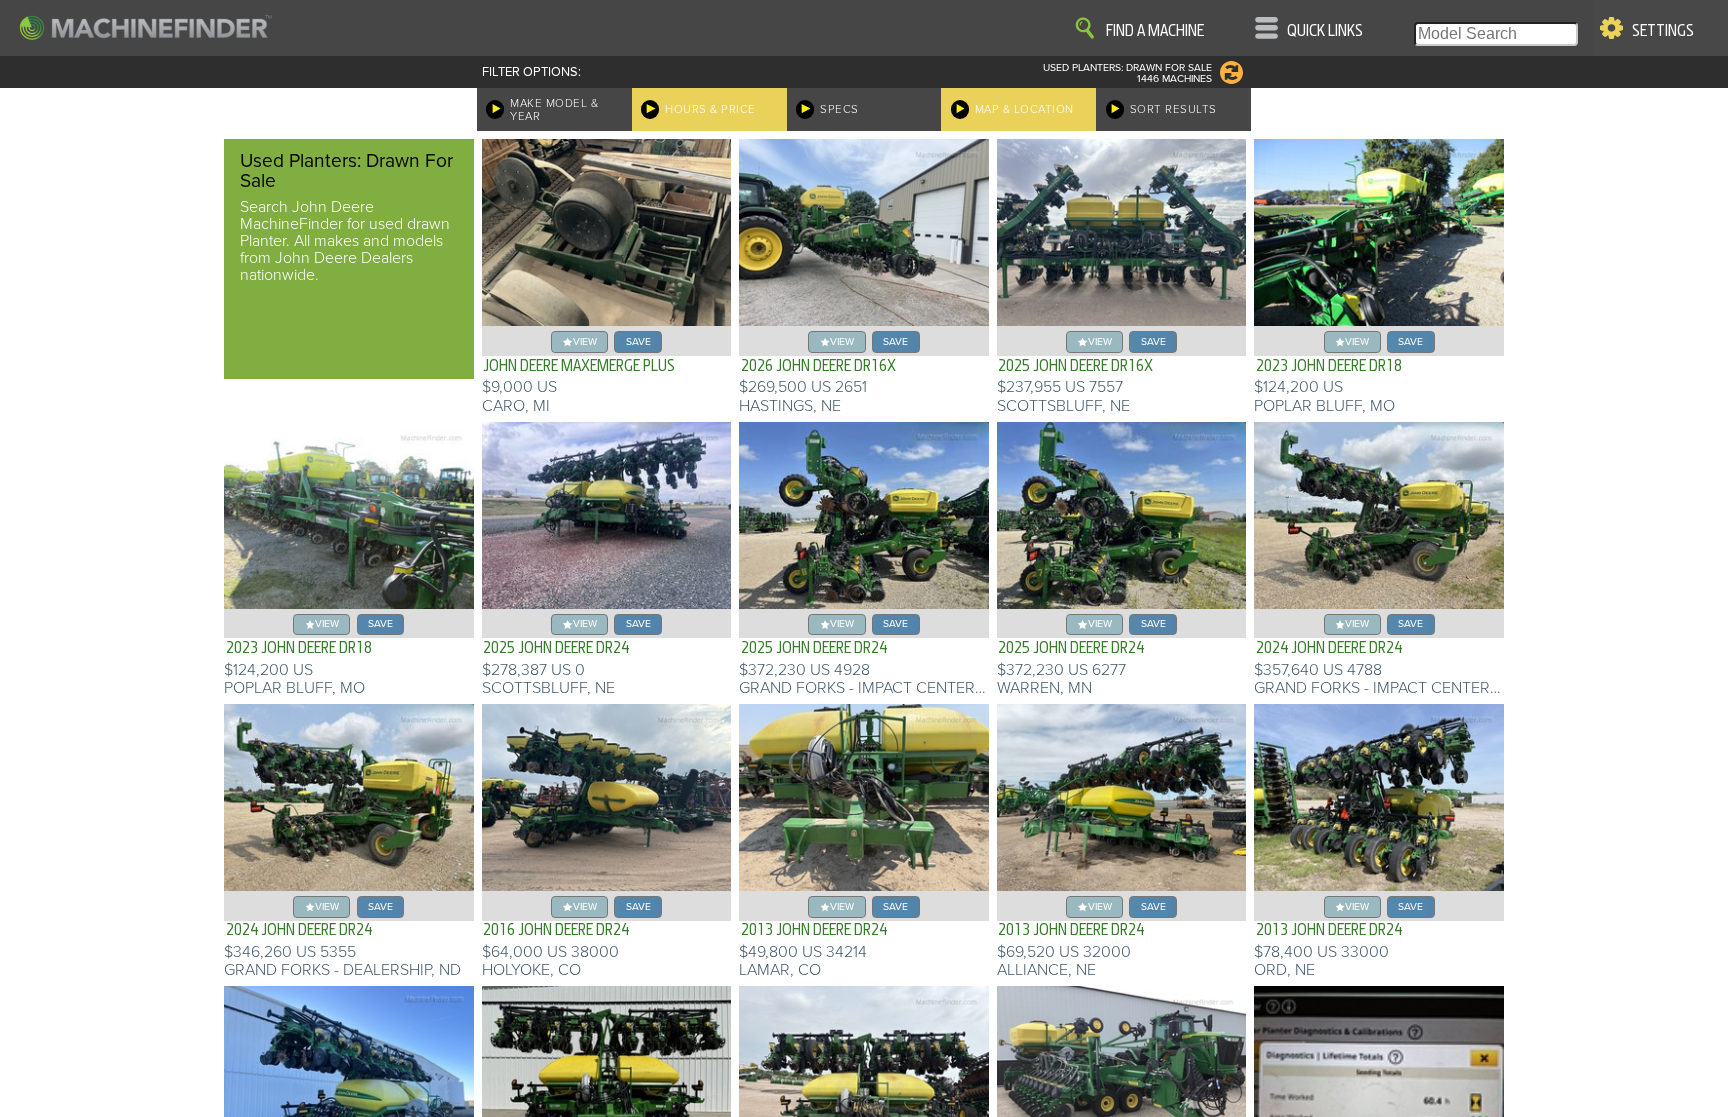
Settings (1663, 31)
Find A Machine (1155, 31)
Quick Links (1325, 31)
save (638, 341)
